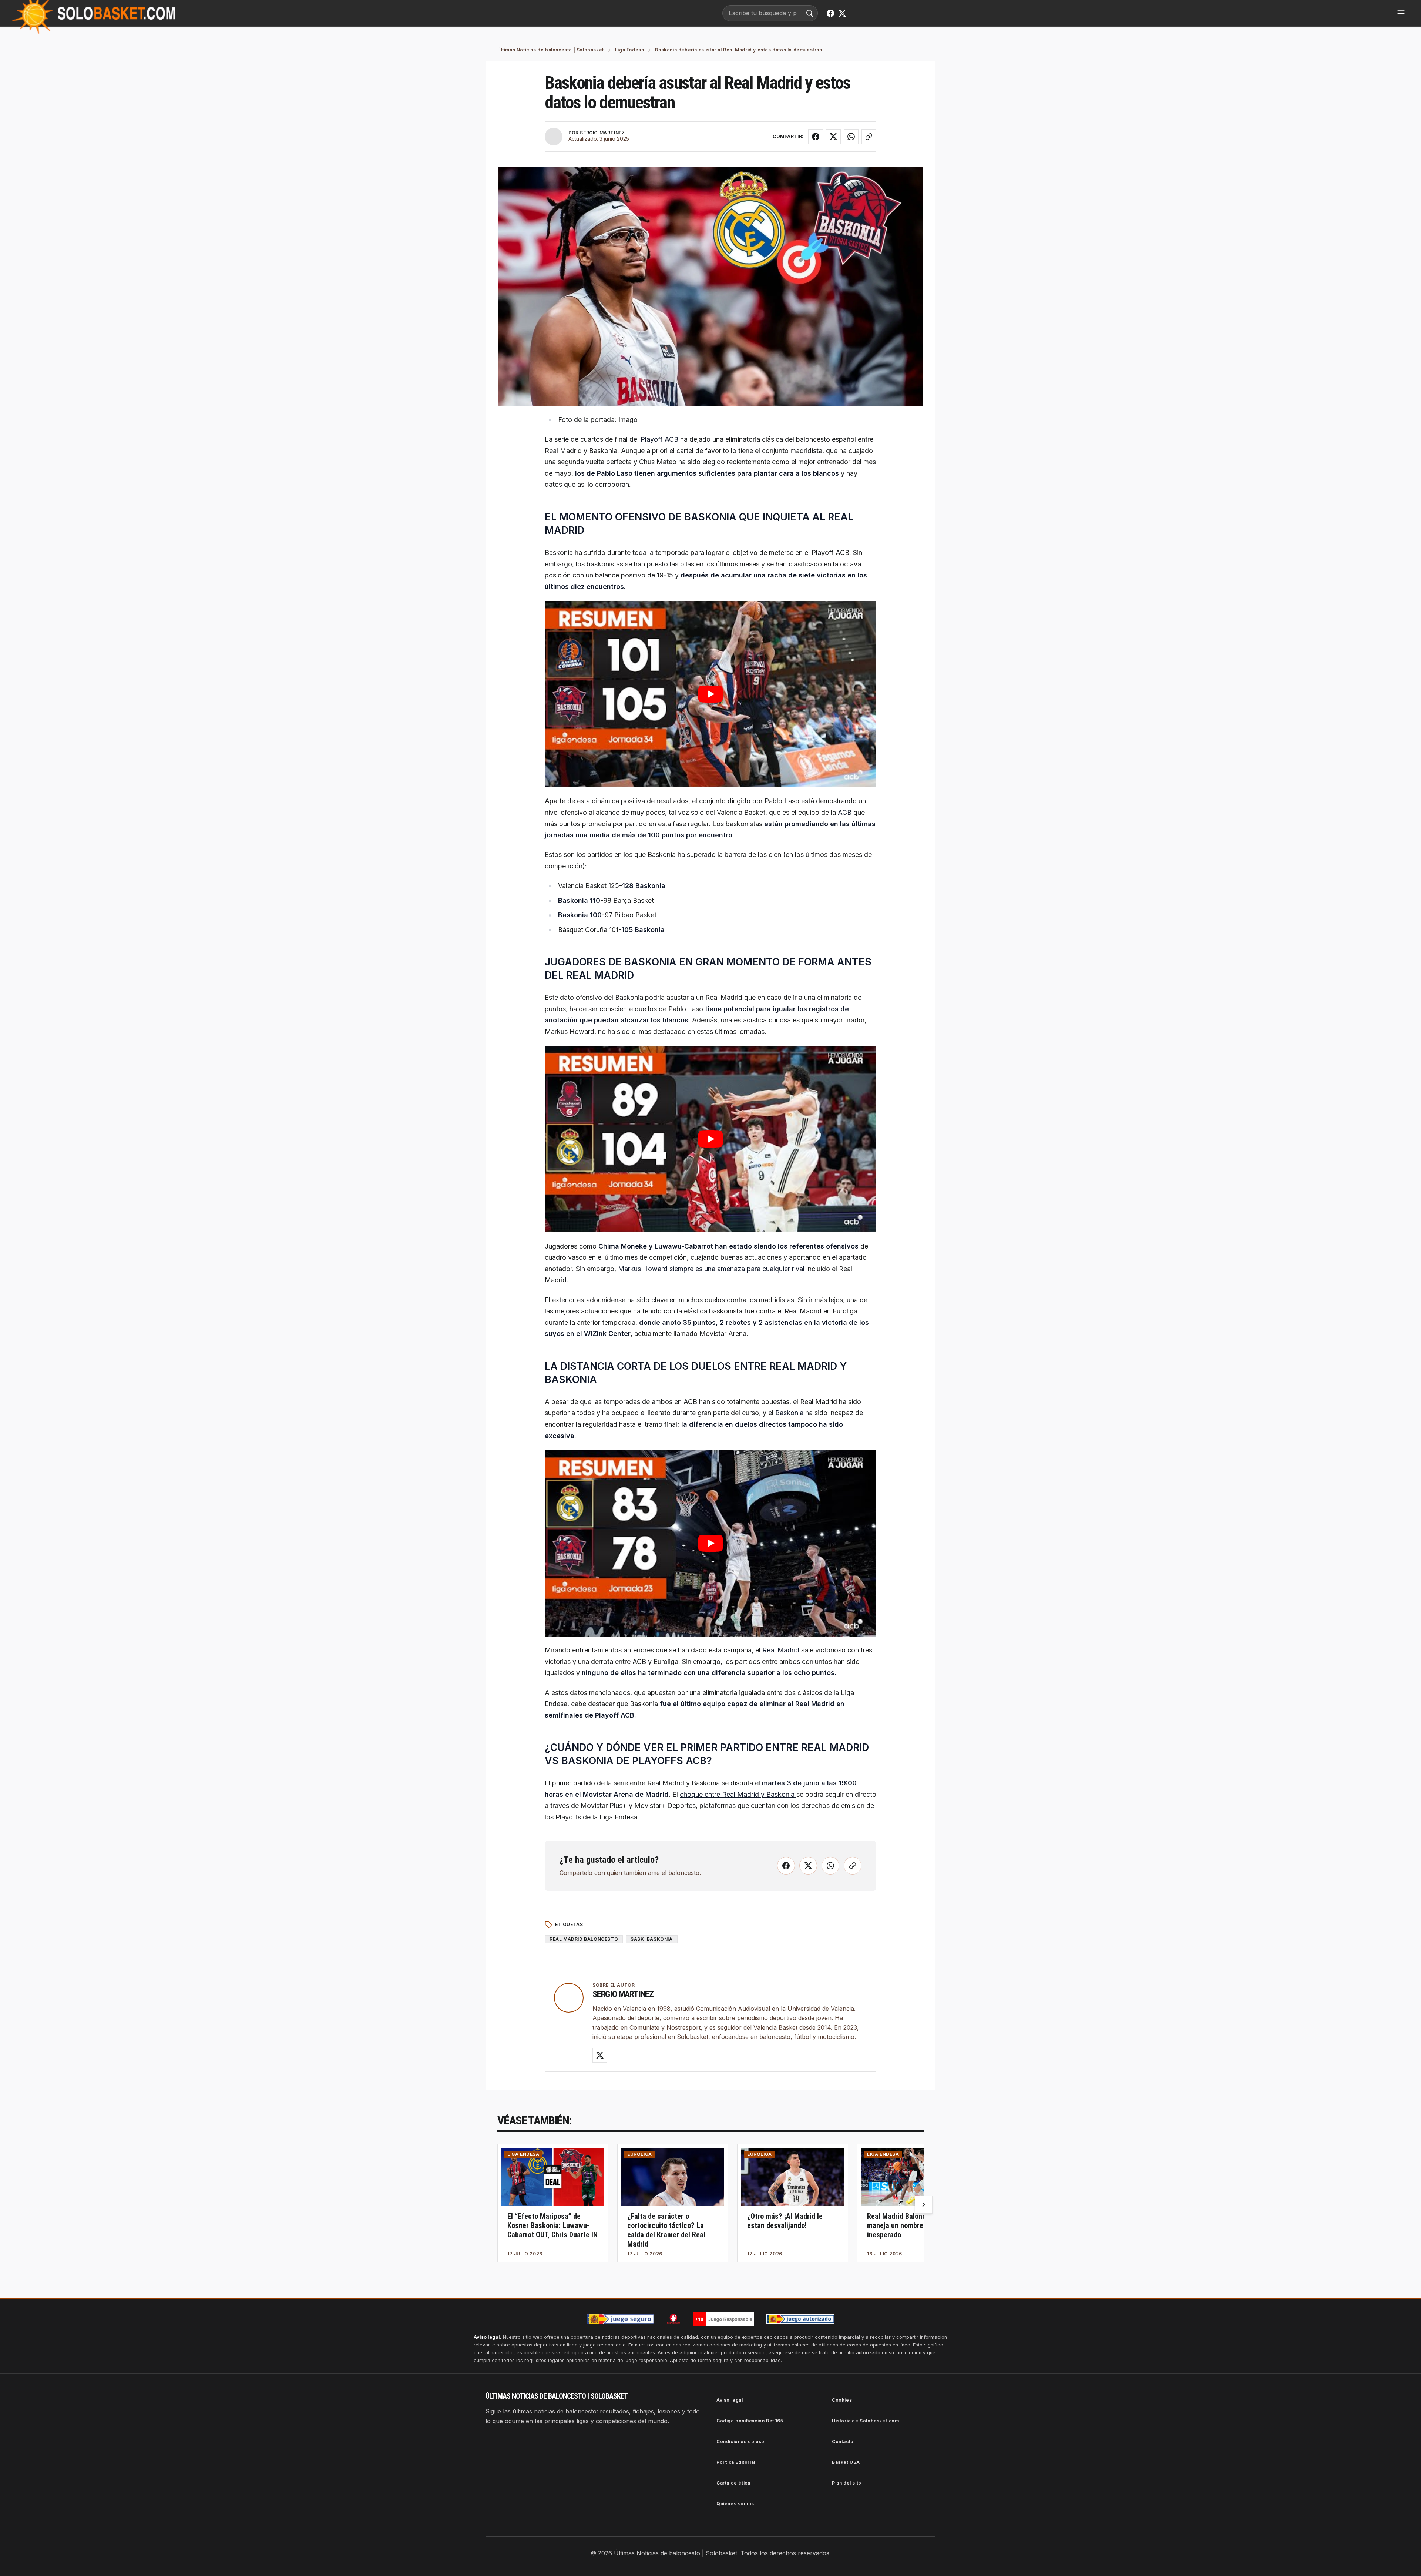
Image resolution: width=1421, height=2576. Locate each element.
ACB (846, 812)
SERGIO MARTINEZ (602, 133)
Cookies (842, 2400)
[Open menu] (1401, 13)
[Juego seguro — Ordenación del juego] (621, 2319)
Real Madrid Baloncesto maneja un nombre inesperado (903, 2225)
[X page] (842, 13)
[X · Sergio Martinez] (600, 2055)
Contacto (843, 2441)
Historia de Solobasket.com (866, 2421)
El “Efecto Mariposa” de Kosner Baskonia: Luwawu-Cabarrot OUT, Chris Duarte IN (552, 2225)
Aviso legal (730, 2400)
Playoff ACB (659, 439)
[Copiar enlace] (869, 137)
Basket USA (846, 2462)
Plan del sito (847, 2483)
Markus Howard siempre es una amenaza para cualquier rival (710, 1269)
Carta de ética (733, 2483)
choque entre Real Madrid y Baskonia (738, 1794)
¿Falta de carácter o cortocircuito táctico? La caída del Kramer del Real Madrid (666, 2230)
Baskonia (790, 1413)
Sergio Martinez (623, 1994)
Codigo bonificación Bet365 (750, 2421)
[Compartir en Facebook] (816, 137)
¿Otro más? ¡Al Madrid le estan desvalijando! (785, 2221)
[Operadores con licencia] (800, 2319)
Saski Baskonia (651, 1939)
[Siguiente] (924, 2205)
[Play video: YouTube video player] (710, 694)
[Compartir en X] (833, 137)
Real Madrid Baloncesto (584, 1939)
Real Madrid (781, 1650)
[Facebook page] (830, 13)
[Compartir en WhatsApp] (851, 137)
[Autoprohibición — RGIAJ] (673, 2319)
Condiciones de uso (740, 2441)
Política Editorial (736, 2462)
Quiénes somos (735, 2504)
